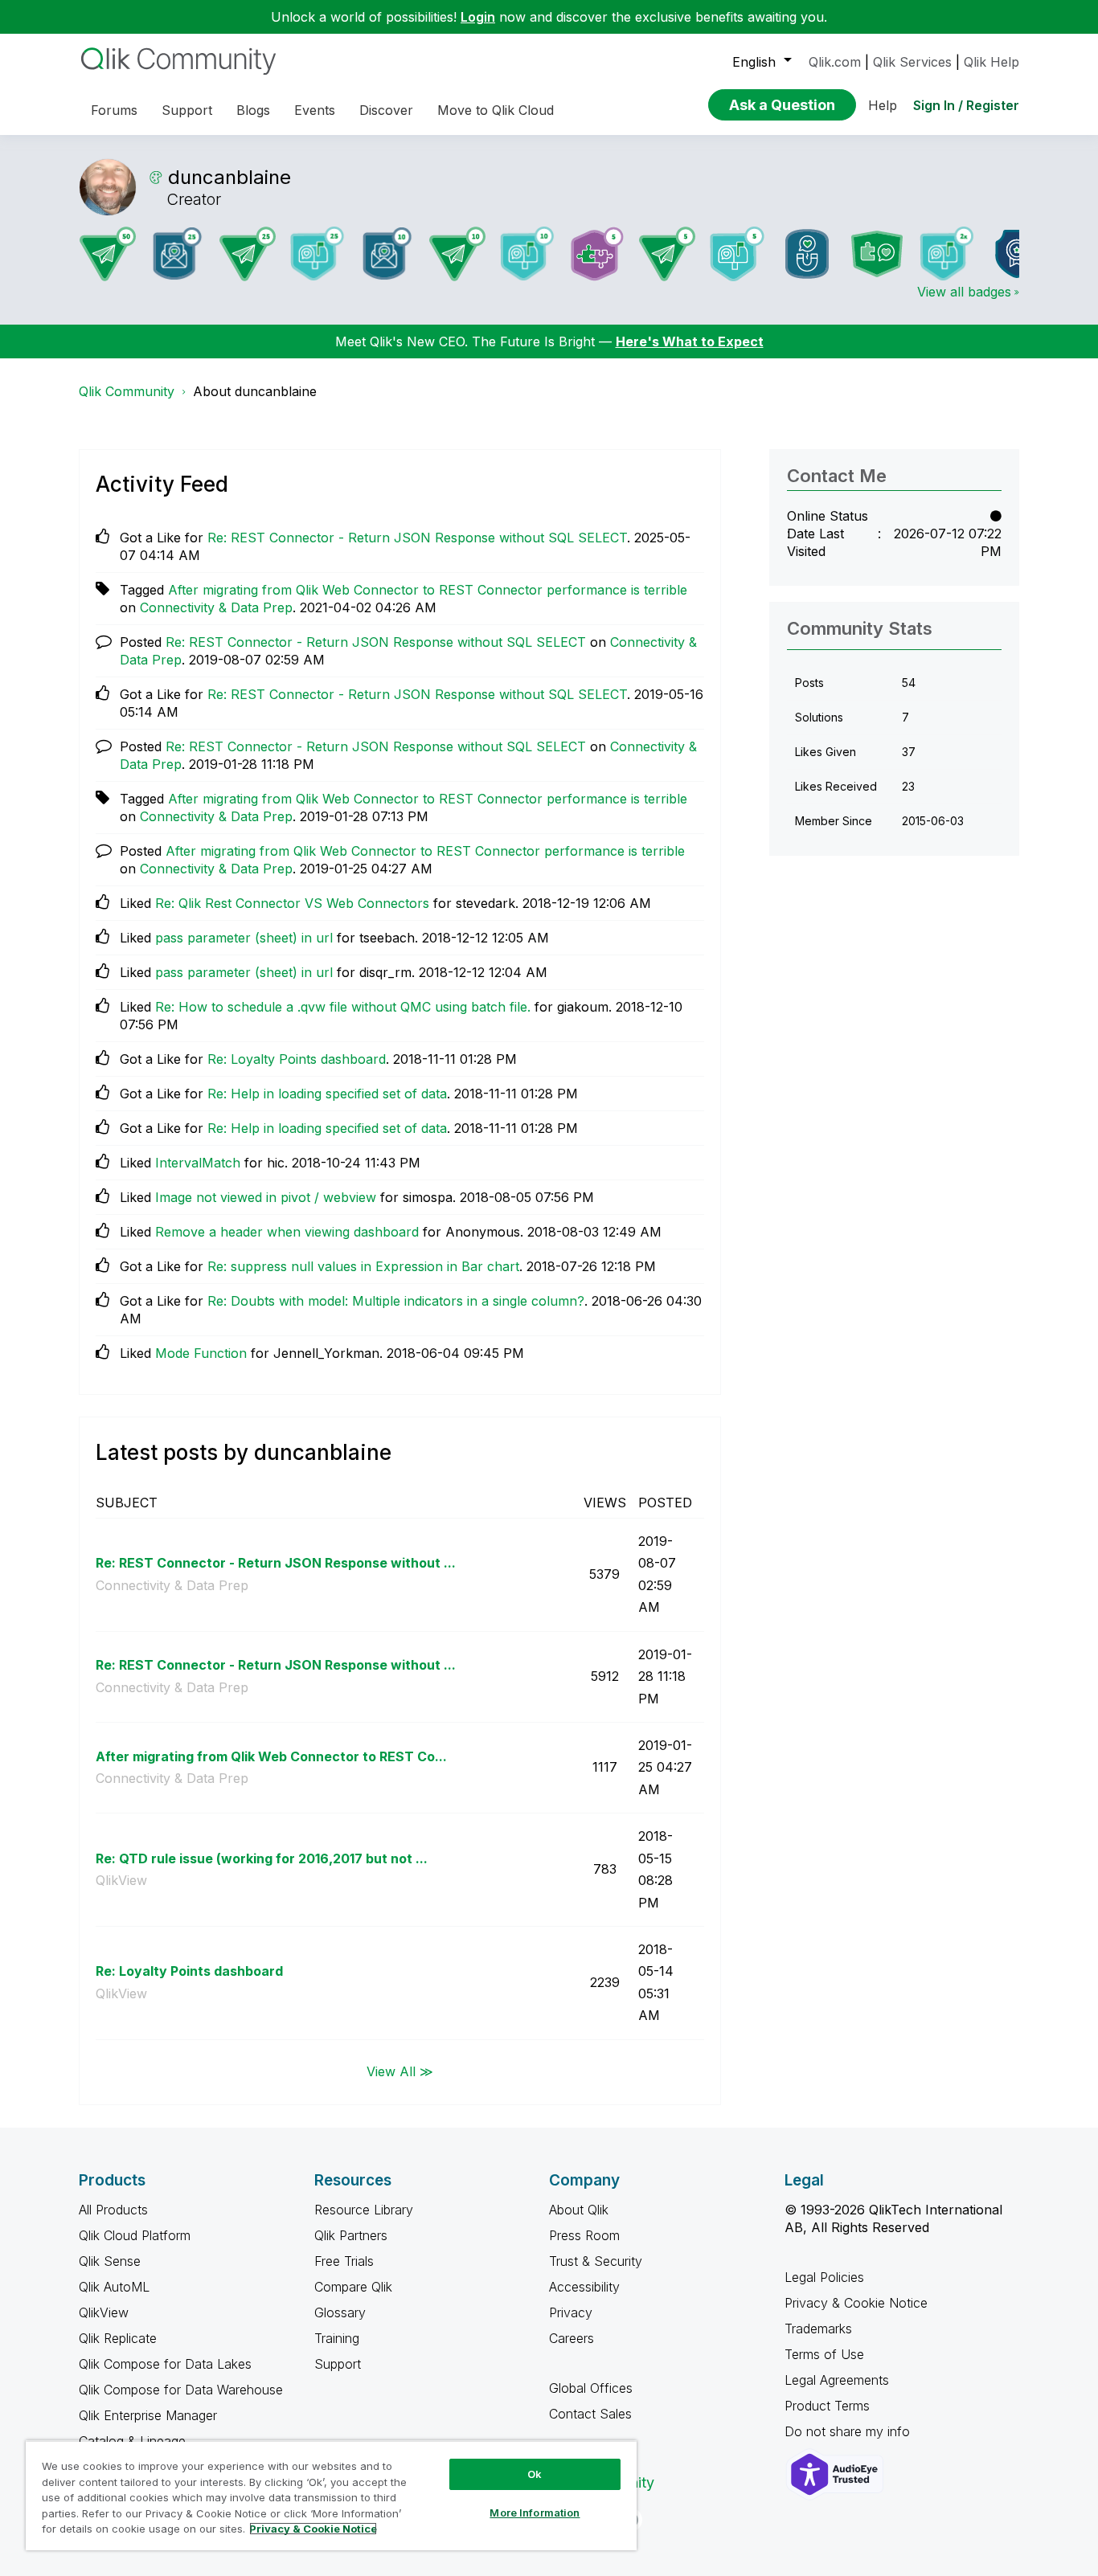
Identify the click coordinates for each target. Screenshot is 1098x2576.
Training (337, 2338)
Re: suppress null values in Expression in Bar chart (363, 1266)
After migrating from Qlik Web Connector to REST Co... (271, 1756)
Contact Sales (590, 2414)
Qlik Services (912, 62)
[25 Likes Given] (318, 254)
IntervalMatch (198, 1163)
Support (338, 2364)
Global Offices (591, 2388)
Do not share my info (849, 2431)
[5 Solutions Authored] (597, 254)
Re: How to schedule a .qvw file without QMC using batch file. (343, 1007)
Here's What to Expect (690, 341)
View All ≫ (400, 2071)
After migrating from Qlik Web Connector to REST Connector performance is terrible (428, 590)
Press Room (584, 2235)
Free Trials (344, 2261)
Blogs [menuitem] (253, 110)
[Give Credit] (1017, 254)
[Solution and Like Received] (877, 254)
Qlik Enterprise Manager (148, 2415)
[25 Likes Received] (178, 254)
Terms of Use (824, 2354)
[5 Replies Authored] (667, 254)
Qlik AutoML (114, 2287)
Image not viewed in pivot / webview (266, 1197)
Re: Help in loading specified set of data (327, 1094)
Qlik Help (991, 62)
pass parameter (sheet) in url (244, 938)
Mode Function (201, 1353)
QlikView (121, 1880)
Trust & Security (596, 2261)
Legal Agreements (837, 2380)
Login (478, 17)
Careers (572, 2338)
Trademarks (818, 2329)
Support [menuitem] (187, 110)
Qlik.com (835, 62)
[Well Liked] (807, 254)
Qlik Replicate (118, 2338)
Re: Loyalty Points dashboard (297, 1059)
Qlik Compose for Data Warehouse (181, 2390)
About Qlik (579, 2210)
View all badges (964, 292)
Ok (535, 2474)
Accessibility (584, 2287)
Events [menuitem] (315, 110)
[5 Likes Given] (737, 254)
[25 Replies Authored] (248, 254)
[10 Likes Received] (387, 254)
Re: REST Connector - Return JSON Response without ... (276, 1563)
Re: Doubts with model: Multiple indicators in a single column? (396, 1301)
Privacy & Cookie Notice (856, 2303)
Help (883, 105)
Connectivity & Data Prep (216, 607)
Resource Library (364, 2210)
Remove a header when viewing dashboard (287, 1232)
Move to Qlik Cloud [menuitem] (496, 110)
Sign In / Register (966, 105)
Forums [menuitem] (114, 110)
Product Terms (827, 2406)
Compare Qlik (353, 2287)
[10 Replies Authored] (457, 254)
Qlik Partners (351, 2235)
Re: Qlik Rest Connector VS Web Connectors (292, 903)
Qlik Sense (110, 2261)
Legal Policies (824, 2277)
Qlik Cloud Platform (135, 2235)
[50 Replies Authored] (108, 254)
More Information (535, 2513)
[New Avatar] (947, 254)
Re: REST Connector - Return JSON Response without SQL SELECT (417, 538)
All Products (113, 2210)
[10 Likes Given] (527, 254)
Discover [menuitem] (386, 110)
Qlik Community (127, 391)
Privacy (571, 2312)
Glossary (340, 2312)
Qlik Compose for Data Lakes (165, 2364)
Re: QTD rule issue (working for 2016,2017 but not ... (262, 1858)
